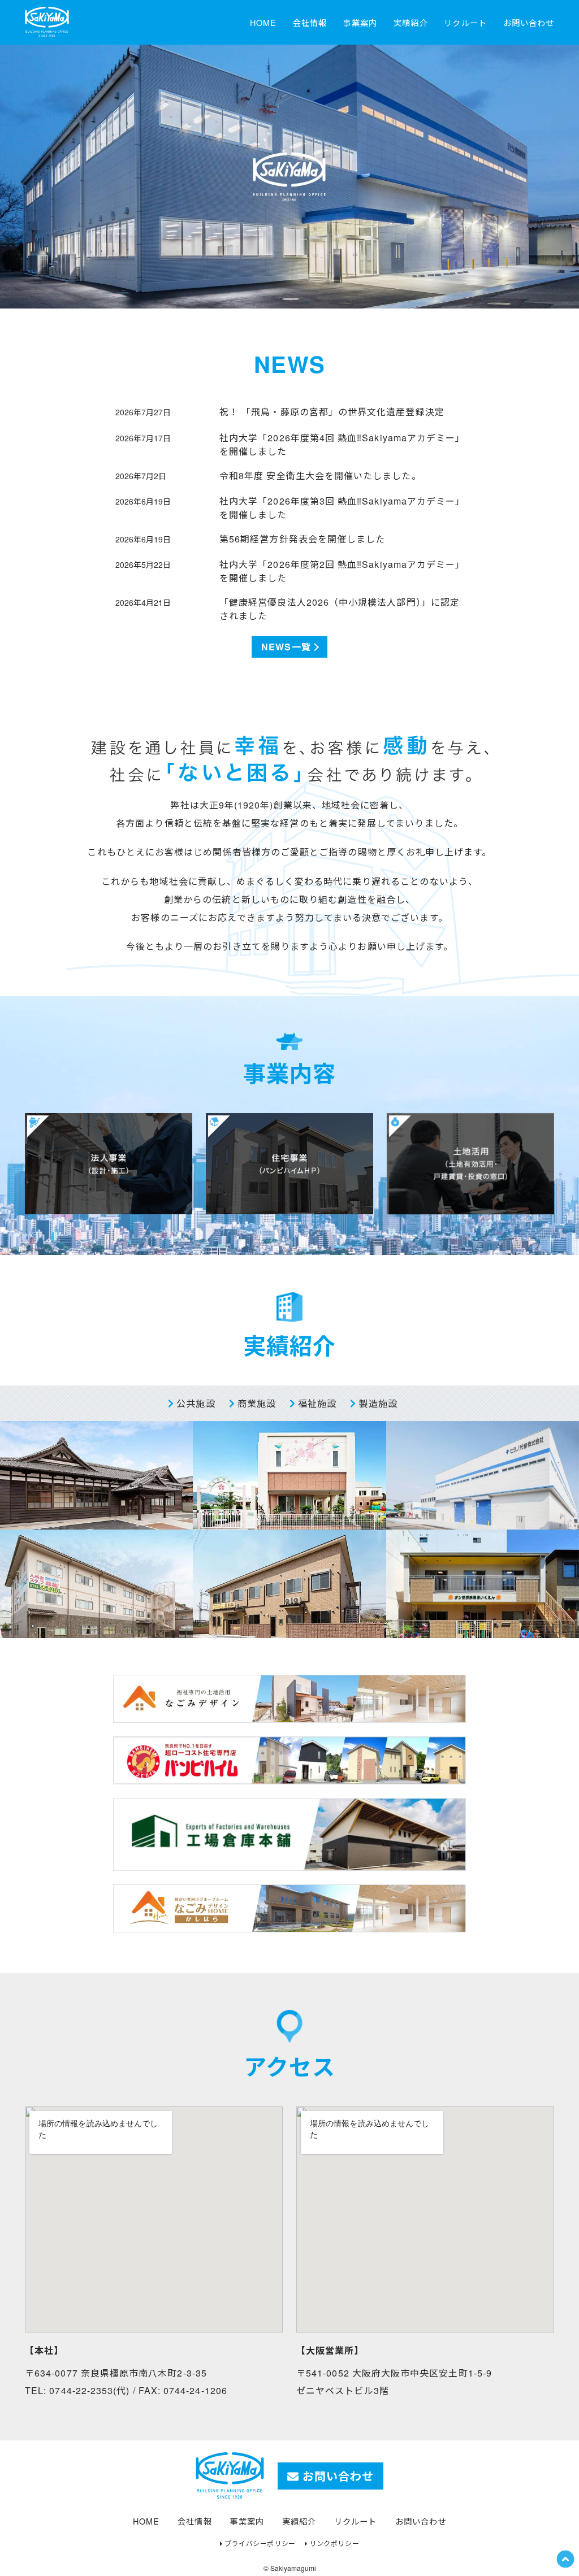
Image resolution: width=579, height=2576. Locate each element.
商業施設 (255, 1403)
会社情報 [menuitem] (310, 22)
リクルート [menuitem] (465, 22)
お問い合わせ (336, 2476)
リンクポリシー (334, 2543)
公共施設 (194, 1403)
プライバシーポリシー (260, 2543)
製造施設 (376, 1403)
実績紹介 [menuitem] (411, 22)
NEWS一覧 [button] (286, 647)
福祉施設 (316, 1403)
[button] (565, 2558)
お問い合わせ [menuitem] (529, 22)
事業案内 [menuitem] (360, 22)
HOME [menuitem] (263, 22)
